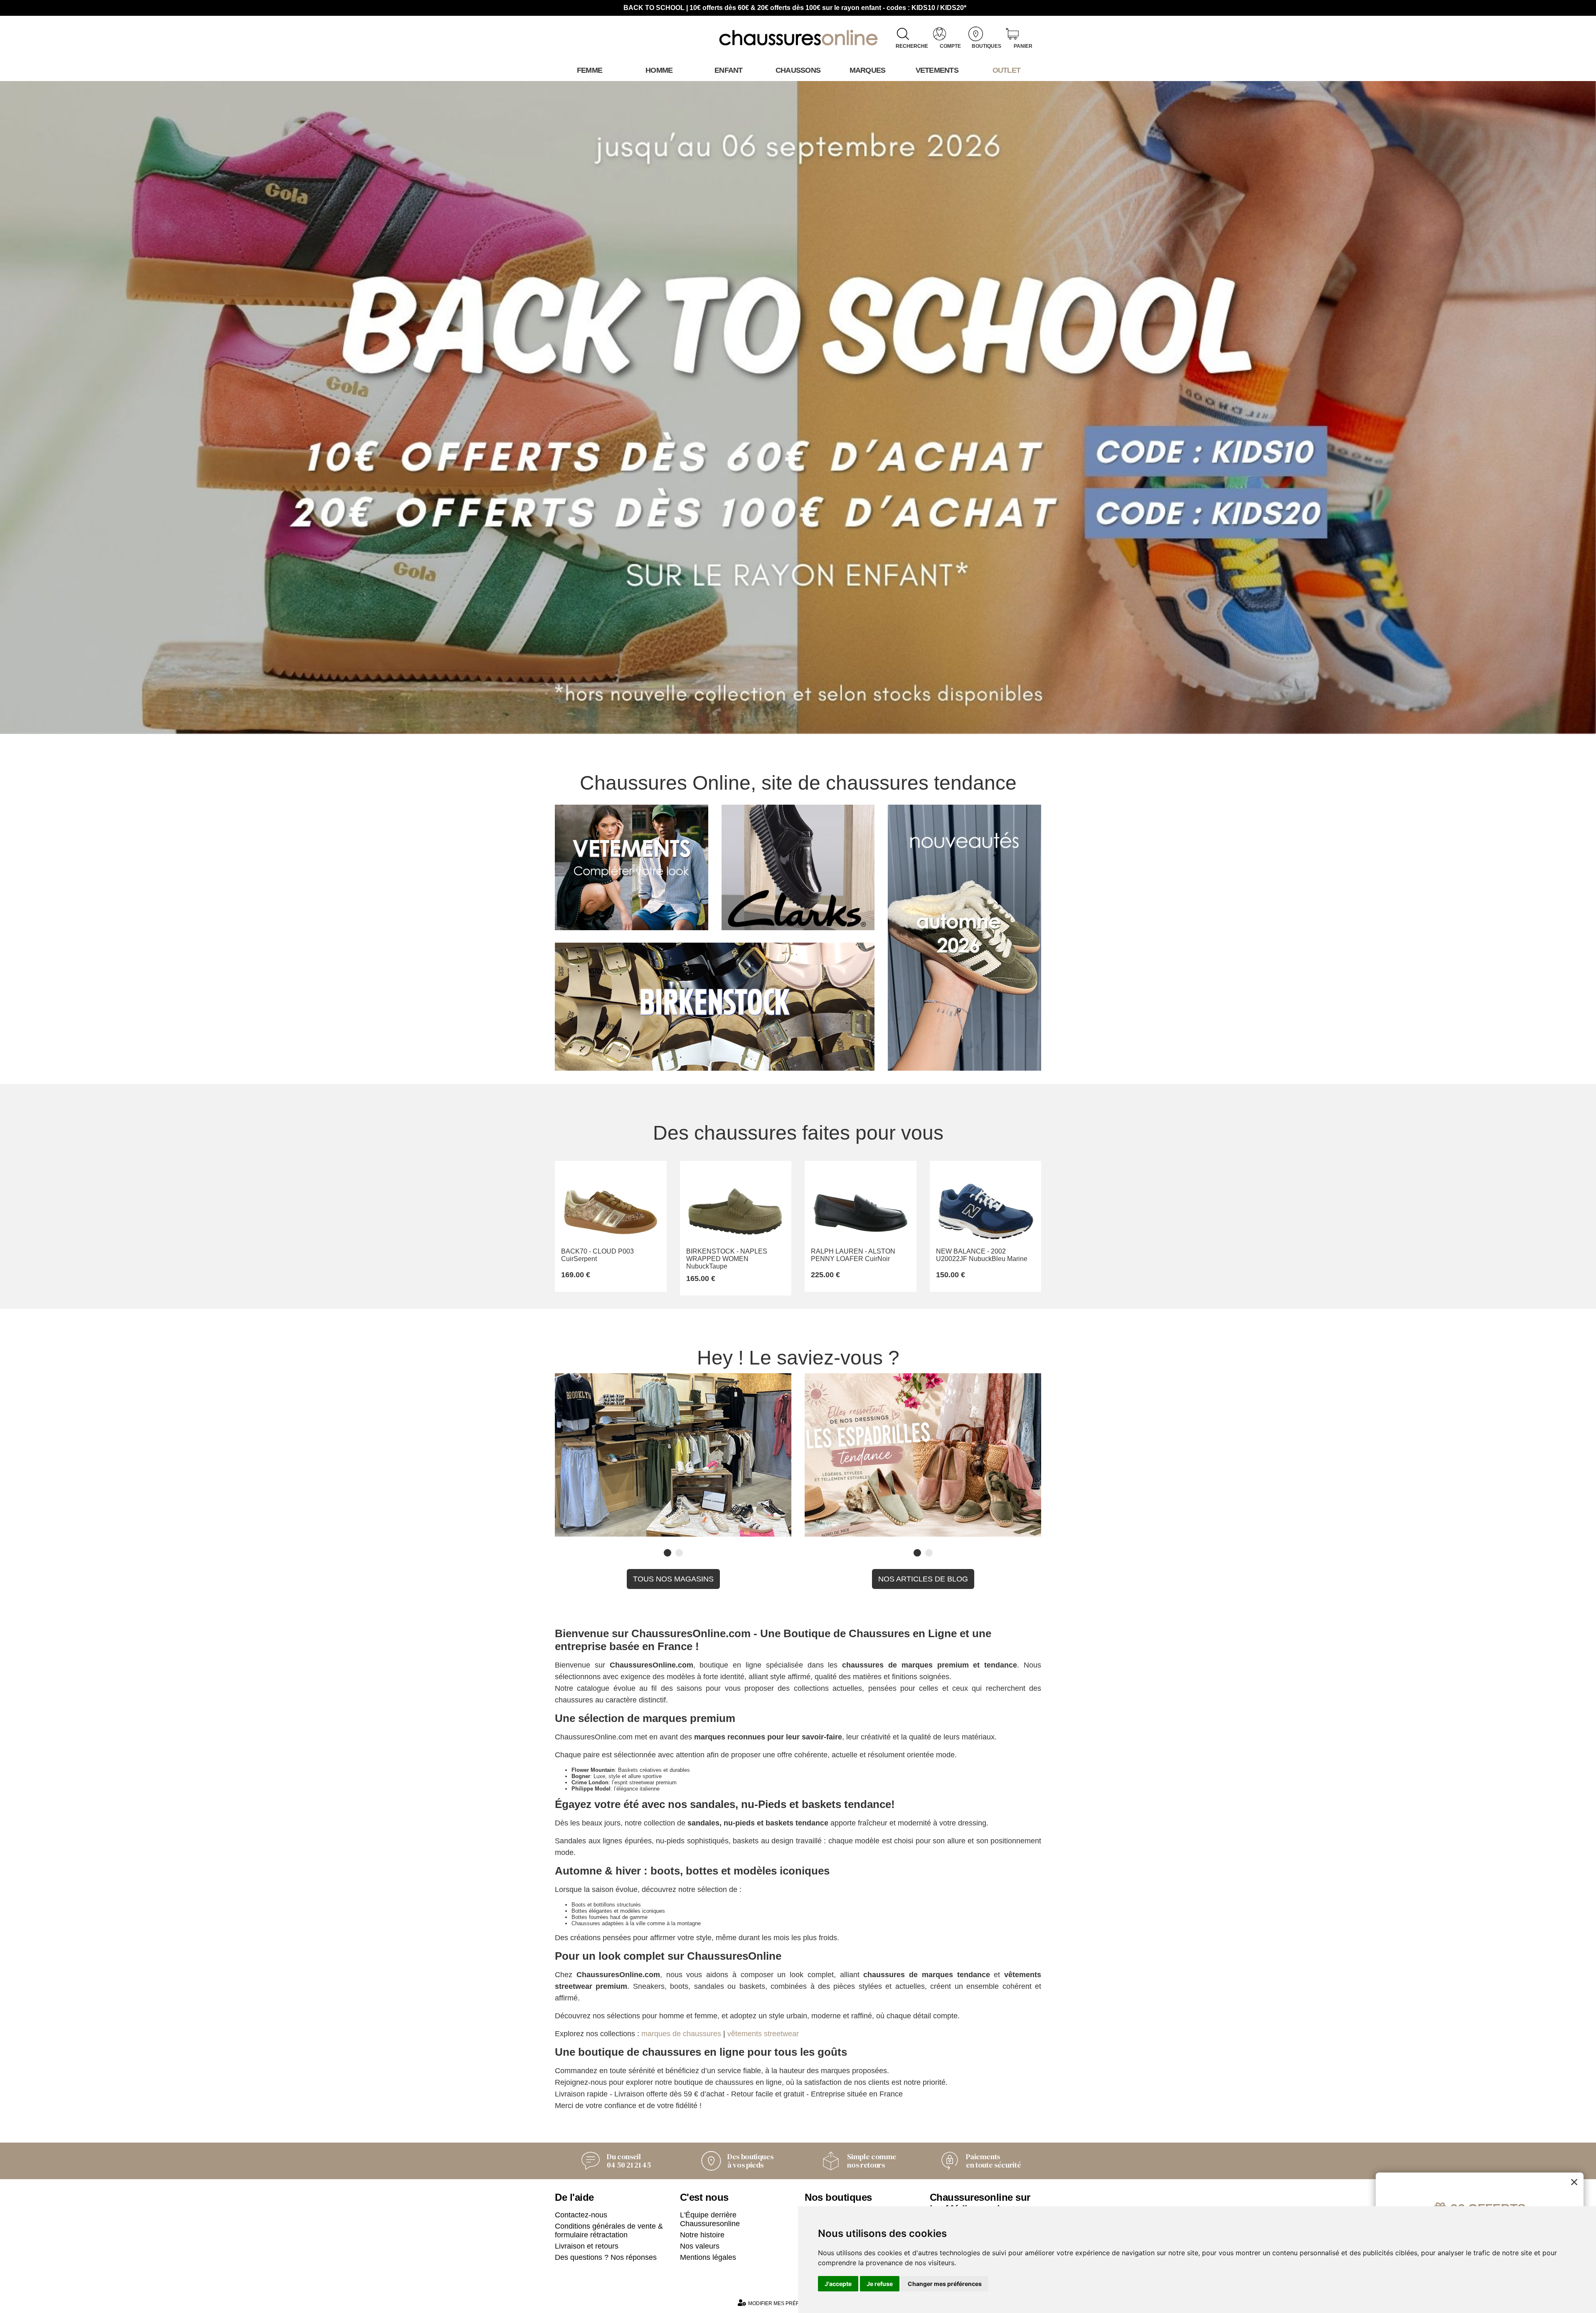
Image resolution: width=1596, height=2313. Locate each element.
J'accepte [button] (838, 2284)
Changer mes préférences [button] (945, 2284)
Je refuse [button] (880, 2284)
